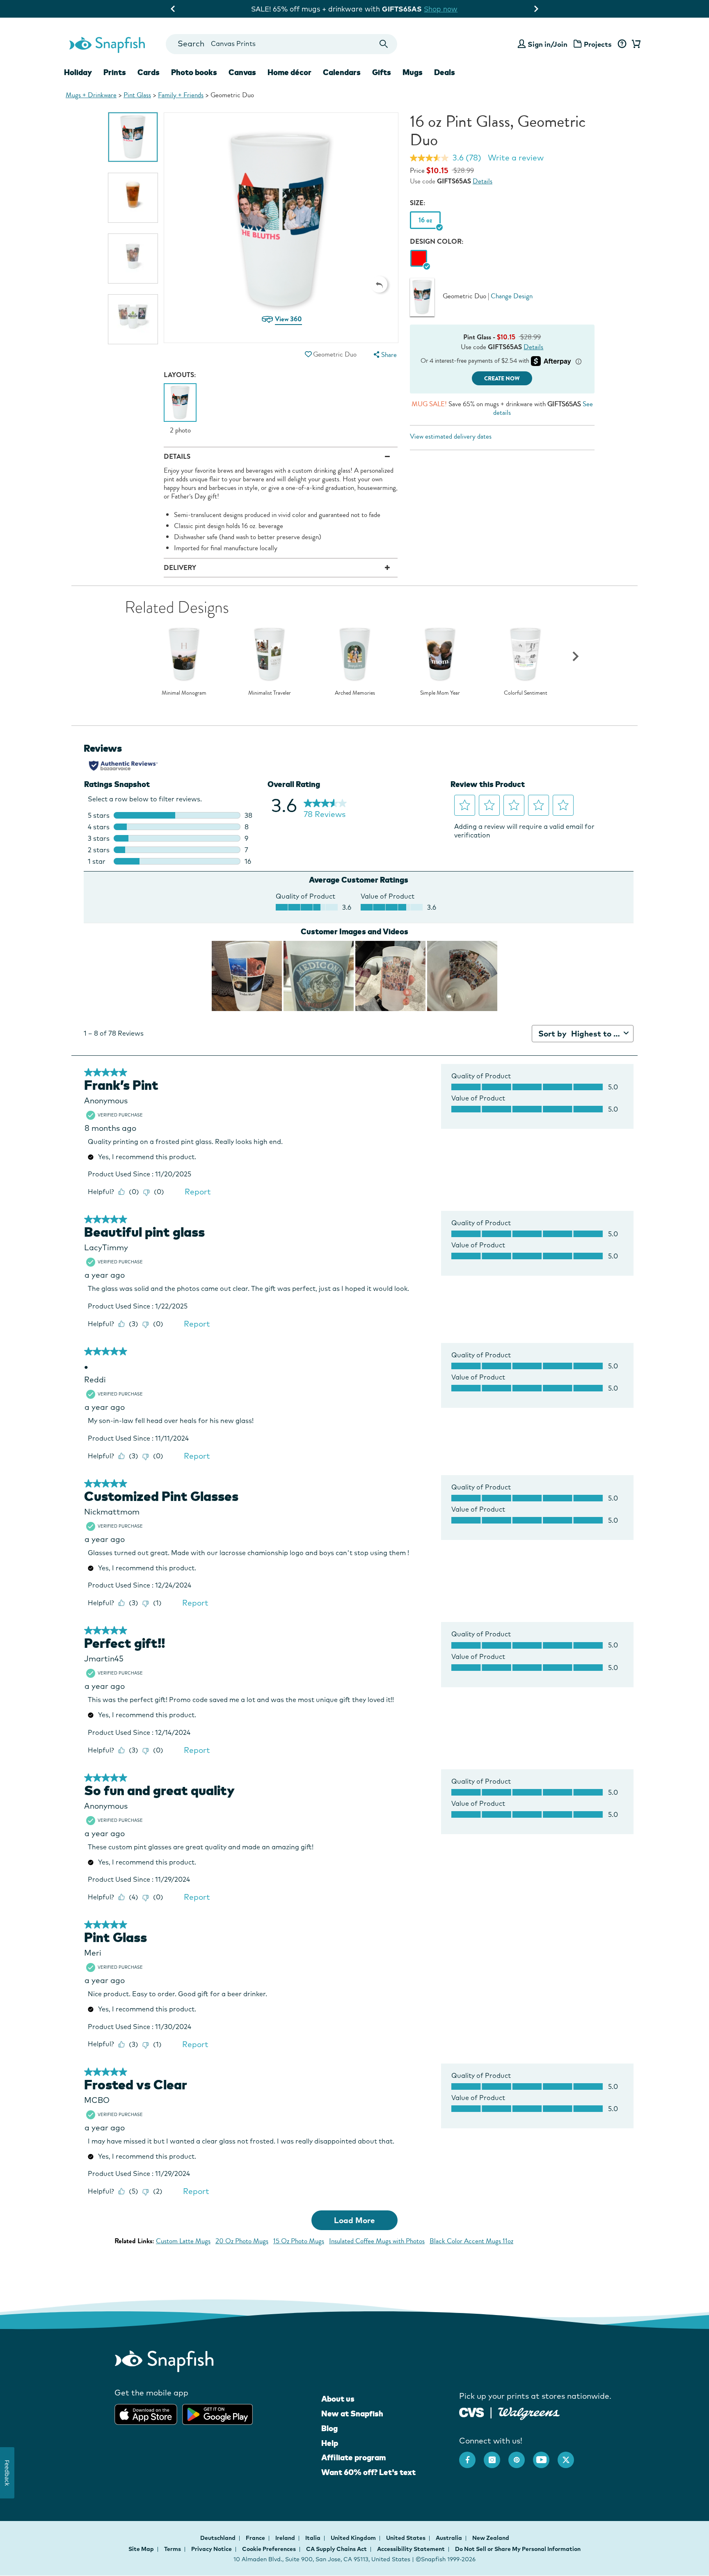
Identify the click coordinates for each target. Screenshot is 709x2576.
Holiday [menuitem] (78, 72)
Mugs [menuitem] (413, 72)
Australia (449, 2538)
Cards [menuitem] (149, 72)
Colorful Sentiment (526, 693)
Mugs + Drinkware (91, 95)
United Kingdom (354, 2538)
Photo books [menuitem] (194, 72)
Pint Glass (137, 95)
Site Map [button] (141, 2549)
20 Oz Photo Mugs (242, 2241)
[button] (379, 284)
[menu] (384, 355)
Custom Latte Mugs (183, 2241)
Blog (329, 2428)
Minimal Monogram (184, 693)
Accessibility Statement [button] (411, 2549)
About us (338, 2399)
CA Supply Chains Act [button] (336, 2549)
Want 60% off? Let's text (368, 2472)
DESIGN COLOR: (437, 241)
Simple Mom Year (440, 693)
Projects (598, 44)
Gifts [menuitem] (382, 72)
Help (330, 2443)
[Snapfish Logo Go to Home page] (107, 44)
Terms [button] (173, 2549)
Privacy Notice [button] (212, 2549)
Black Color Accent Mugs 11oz (471, 2241)
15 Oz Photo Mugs (299, 2241)
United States (406, 2538)
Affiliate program (353, 2457)
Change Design (512, 296)
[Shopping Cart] (635, 44)
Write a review (516, 158)
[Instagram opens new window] (496, 2456)
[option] (133, 137)
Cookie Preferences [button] (269, 2549)
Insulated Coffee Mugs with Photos (377, 2241)
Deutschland (218, 2538)
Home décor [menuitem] (289, 72)
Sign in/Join (548, 44)
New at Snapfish (352, 2414)
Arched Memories (355, 693)
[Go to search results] (384, 44)
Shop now (460, 9)
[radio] (419, 259)
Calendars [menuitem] (342, 72)
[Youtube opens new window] (545, 2456)
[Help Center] (622, 44)
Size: (418, 203)
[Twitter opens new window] (570, 2456)
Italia (313, 2538)
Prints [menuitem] (115, 72)
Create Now (502, 379)
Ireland (286, 2538)
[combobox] (281, 44)
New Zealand (491, 2538)
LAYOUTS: (180, 375)
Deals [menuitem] (445, 72)
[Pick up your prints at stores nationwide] (472, 2411)
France (256, 2538)
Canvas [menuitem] (242, 72)
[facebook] (471, 2456)
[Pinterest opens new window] (521, 2456)
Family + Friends (181, 95)
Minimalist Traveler (270, 693)
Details (483, 181)
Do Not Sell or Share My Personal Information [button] (518, 2549)
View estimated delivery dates (451, 436)
